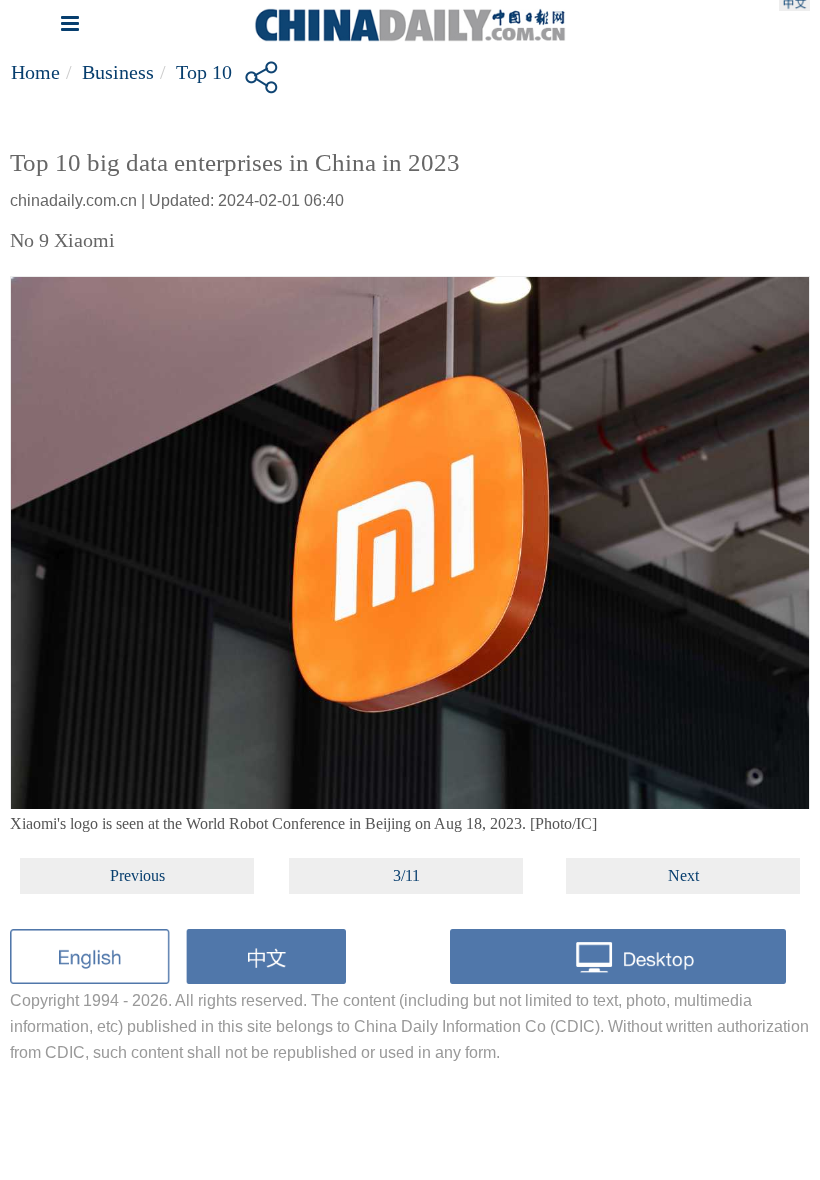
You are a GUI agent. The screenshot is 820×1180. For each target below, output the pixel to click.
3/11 (406, 875)
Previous (137, 875)
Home (35, 72)
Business (118, 72)
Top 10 (204, 72)
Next (683, 875)
